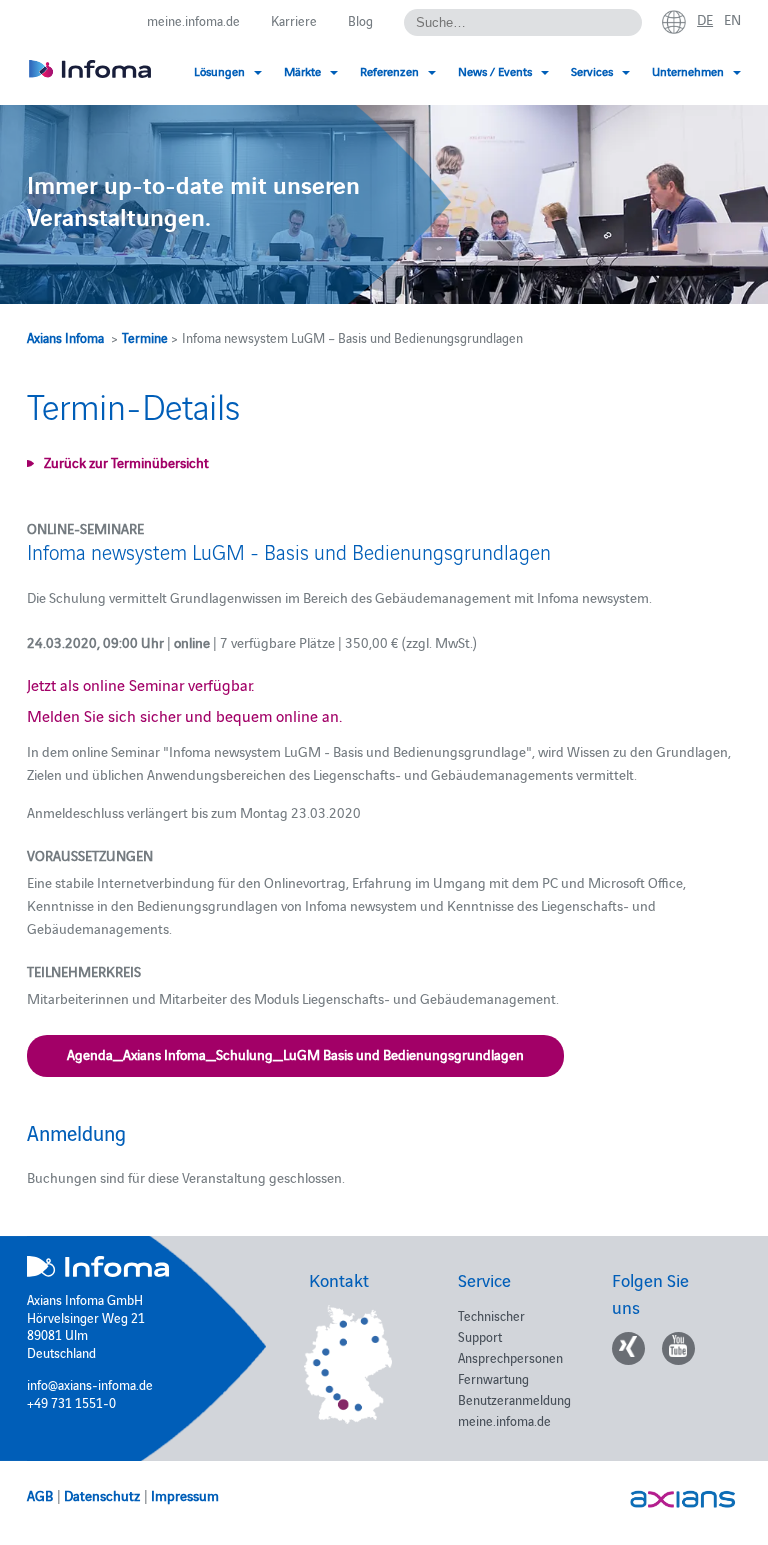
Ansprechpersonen (510, 1357)
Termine (145, 337)
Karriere (294, 20)
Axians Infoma (65, 337)
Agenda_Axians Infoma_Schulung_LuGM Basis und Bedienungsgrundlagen (295, 1054)
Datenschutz (102, 1495)
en (732, 19)
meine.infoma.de (193, 20)
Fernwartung (493, 1378)
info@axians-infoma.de (90, 1384)
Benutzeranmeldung (514, 1399)
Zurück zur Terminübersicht (126, 462)
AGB (40, 1495)
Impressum (185, 1495)
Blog (360, 20)
